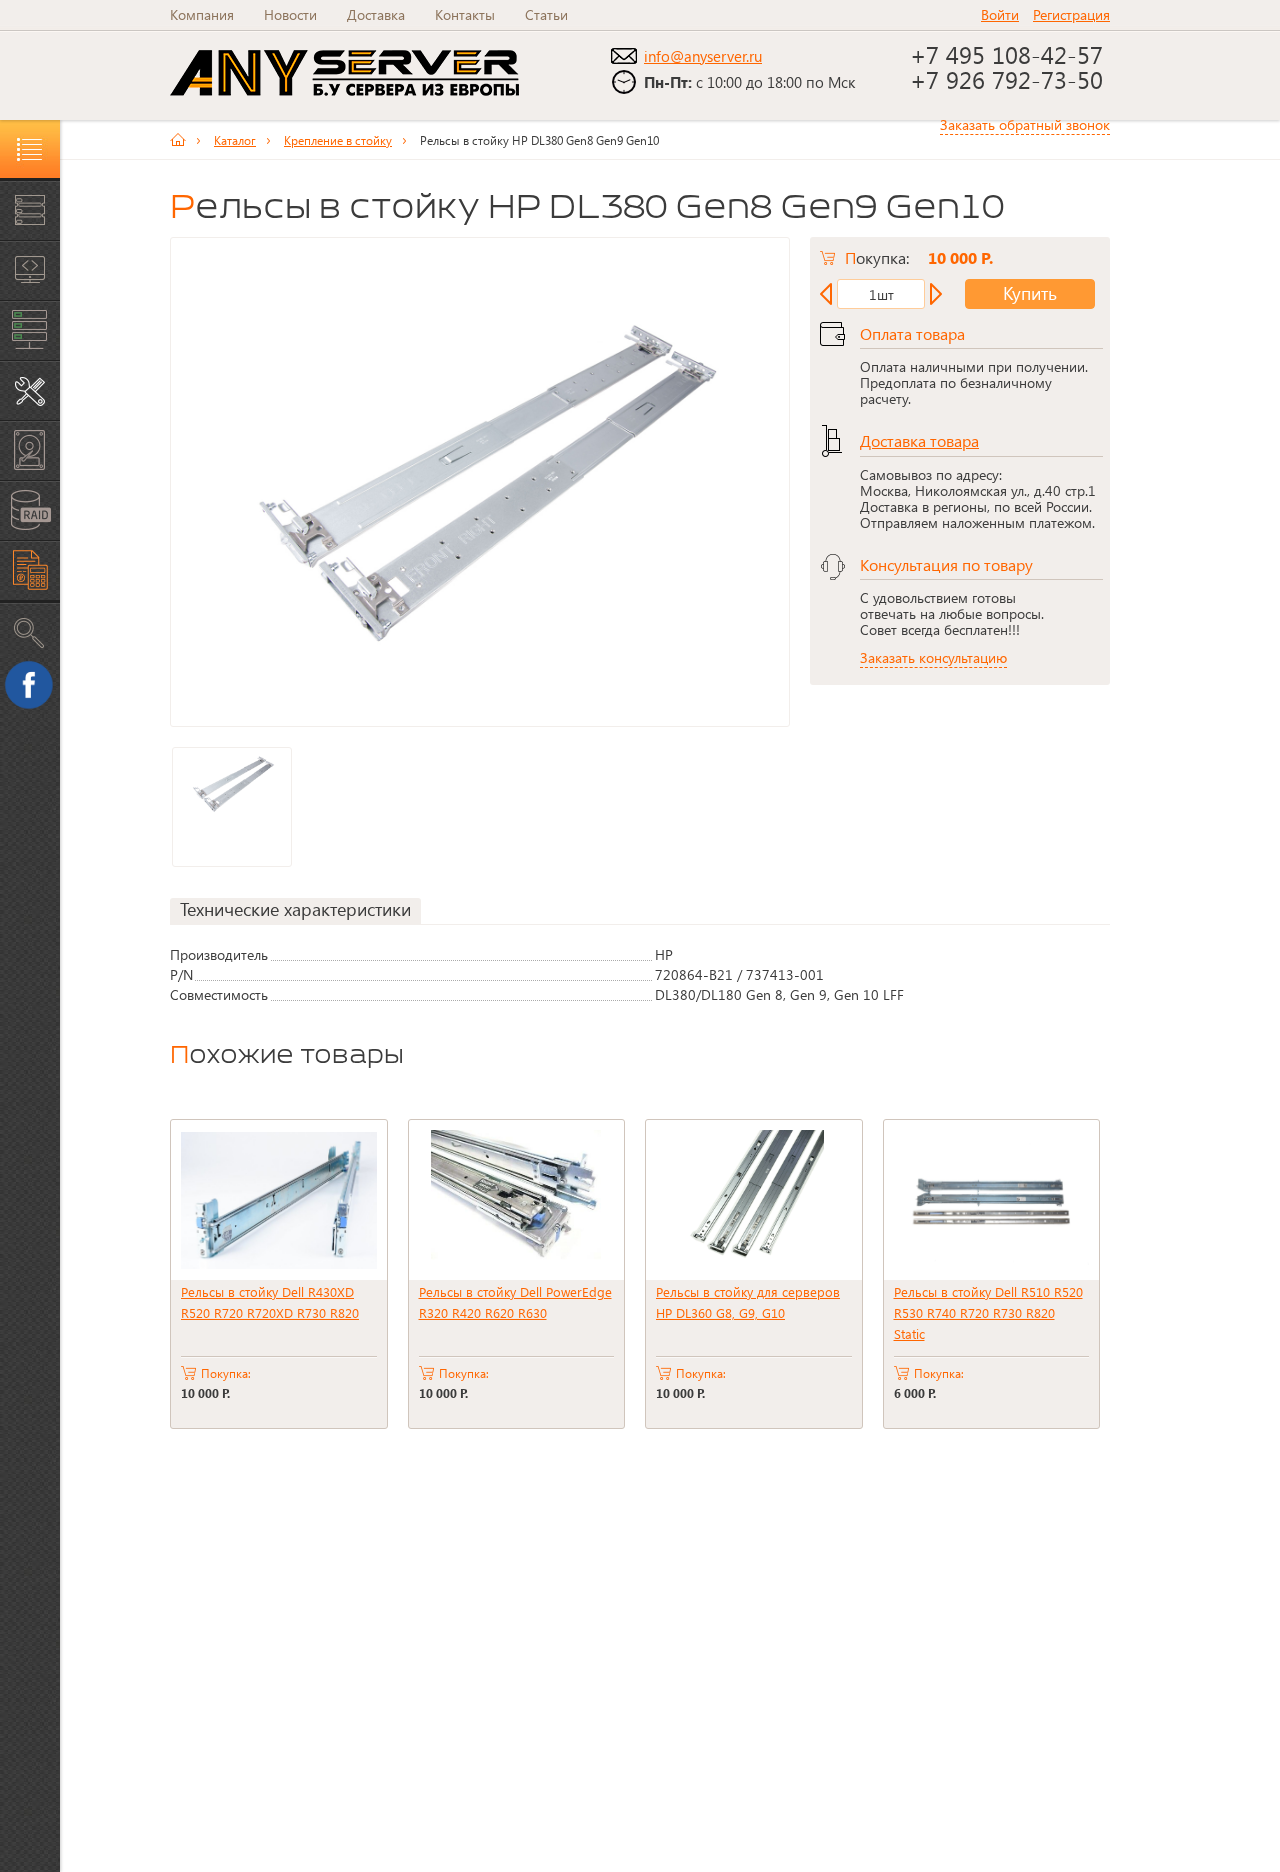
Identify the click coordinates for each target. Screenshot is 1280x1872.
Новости (290, 14)
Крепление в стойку (338, 140)
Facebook (34, 690)
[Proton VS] (185, 140)
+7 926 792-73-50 (1006, 79)
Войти (1000, 14)
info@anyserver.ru (703, 56)
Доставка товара (919, 440)
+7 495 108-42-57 (1010, 54)
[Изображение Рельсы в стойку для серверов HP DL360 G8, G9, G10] (754, 1200)
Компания (202, 14)
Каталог (235, 140)
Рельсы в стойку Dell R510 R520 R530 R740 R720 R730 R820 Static (988, 1312)
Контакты (465, 14)
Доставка (376, 14)
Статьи (546, 14)
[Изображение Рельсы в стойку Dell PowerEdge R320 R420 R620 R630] (517, 1200)
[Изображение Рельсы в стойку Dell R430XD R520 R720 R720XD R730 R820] (279, 1200)
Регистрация (1071, 14)
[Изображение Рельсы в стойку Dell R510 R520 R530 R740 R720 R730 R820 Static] (992, 1200)
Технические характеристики (295, 909)
